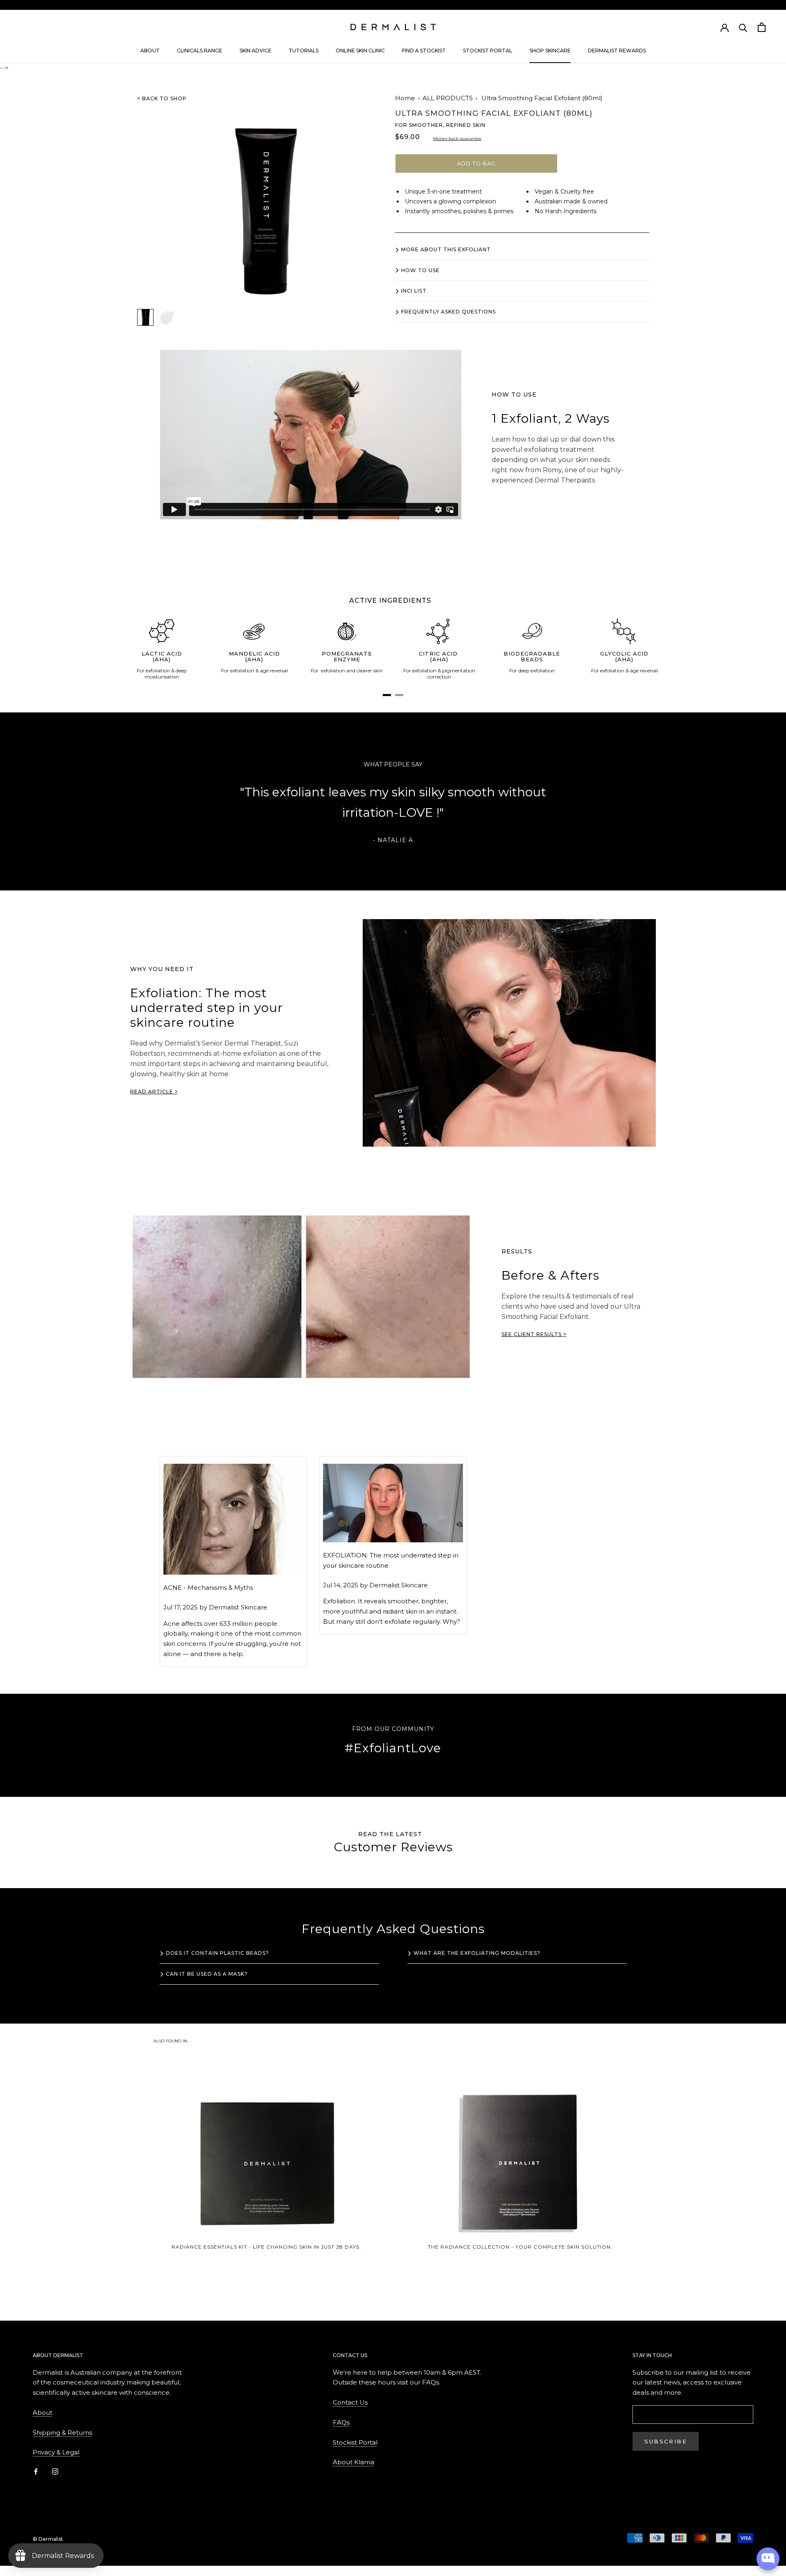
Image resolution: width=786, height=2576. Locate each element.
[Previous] (184, 813)
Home (405, 98)
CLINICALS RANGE (200, 51)
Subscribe (666, 2441)
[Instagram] (55, 2471)
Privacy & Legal (56, 2452)
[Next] (602, 813)
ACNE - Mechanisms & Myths (208, 1588)
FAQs (341, 2422)
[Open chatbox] (768, 2559)
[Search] (743, 27)
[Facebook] (36, 2471)
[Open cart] (762, 27)
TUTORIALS (304, 51)
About (43, 2413)
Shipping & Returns (62, 2433)
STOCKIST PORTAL (488, 51)
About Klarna (353, 2462)
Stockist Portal (355, 2442)
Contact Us (350, 2402)
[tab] (387, 695)
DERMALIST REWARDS (617, 51)
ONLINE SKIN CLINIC (360, 51)
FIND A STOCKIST (424, 51)
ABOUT (150, 51)
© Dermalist (48, 2539)
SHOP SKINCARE (550, 51)
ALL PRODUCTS (448, 98)
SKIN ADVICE (255, 51)
